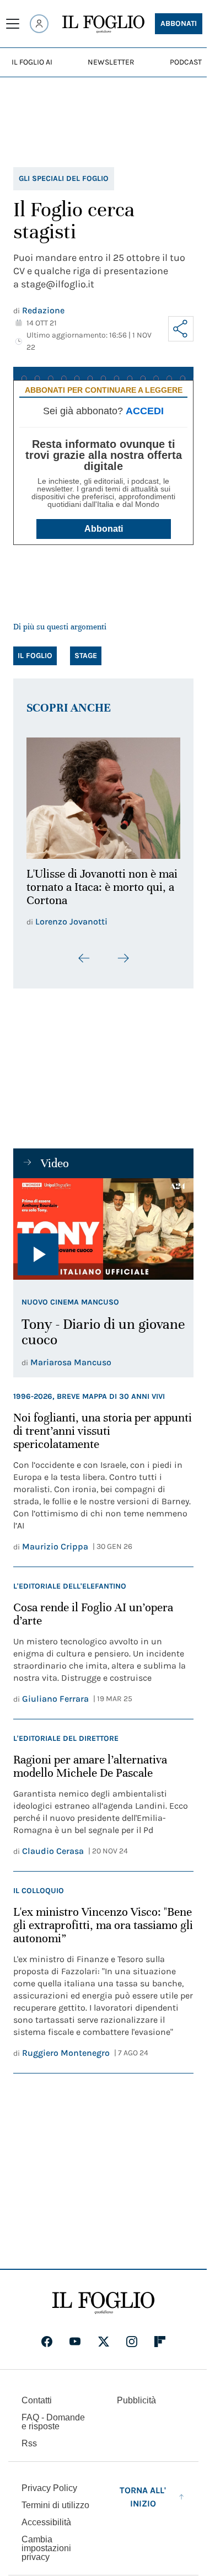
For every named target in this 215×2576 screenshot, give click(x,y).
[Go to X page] (104, 2335)
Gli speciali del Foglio (64, 178)
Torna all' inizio (143, 2491)
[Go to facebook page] (47, 2335)
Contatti (37, 2394)
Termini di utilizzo (55, 2499)
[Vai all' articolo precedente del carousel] (84, 952)
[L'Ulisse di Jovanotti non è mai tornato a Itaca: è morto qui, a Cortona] (103, 795)
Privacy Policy (49, 2482)
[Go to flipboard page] (160, 2335)
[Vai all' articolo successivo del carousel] (123, 952)
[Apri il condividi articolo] (181, 329)
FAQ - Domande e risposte (53, 2416)
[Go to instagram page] (132, 2335)
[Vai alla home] (103, 24)
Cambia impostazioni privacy (46, 2542)
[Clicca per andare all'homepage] (103, 2297)
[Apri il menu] (13, 24)
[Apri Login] (39, 24)
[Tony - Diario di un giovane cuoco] (103, 1223)
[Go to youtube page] (75, 2335)
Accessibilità (46, 2516)
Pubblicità (136, 2394)
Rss (29, 2437)
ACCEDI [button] (145, 411)
